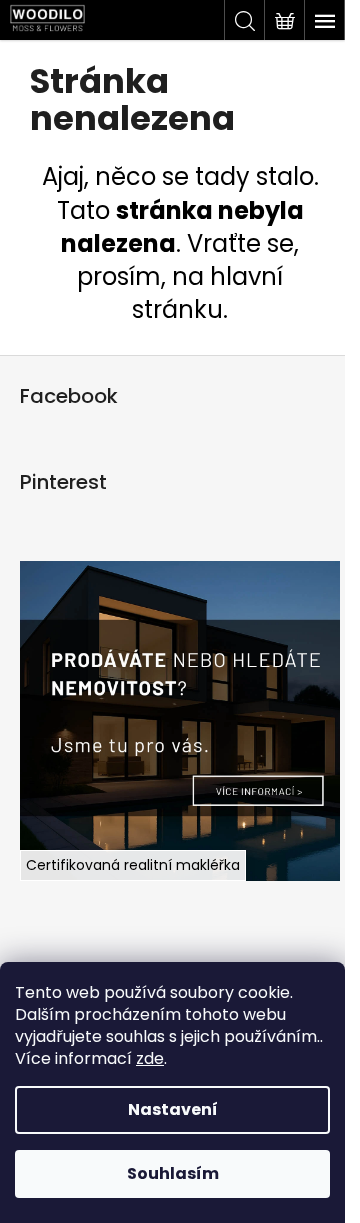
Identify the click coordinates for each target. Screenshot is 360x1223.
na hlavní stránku (207, 293)
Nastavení (173, 1109)
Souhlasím (173, 1173)
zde (150, 1058)
